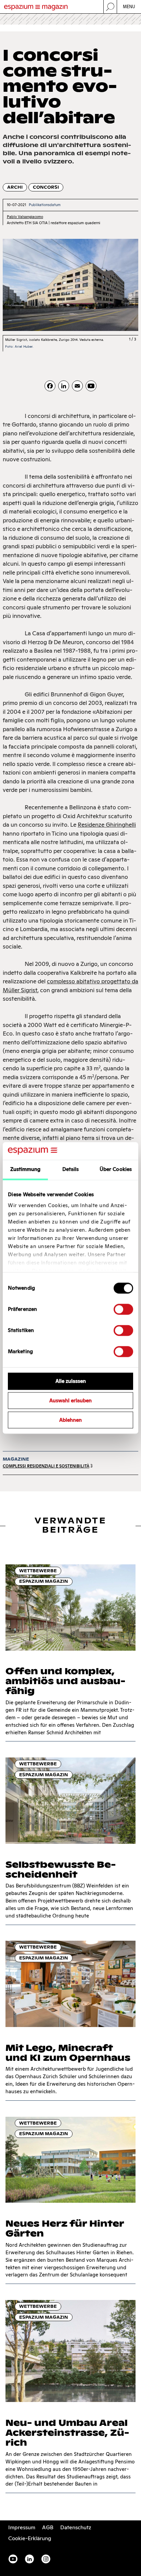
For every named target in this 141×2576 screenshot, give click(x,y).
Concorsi (46, 187)
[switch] (123, 1309)
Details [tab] (71, 1169)
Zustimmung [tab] (25, 1169)
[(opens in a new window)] (91, 386)
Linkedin (29, 2559)
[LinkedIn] (64, 386)
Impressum (22, 2527)
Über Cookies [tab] (116, 1169)
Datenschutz (76, 2527)
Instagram (46, 2559)
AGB (48, 2527)
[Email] (77, 386)
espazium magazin (44, 1581)
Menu (129, 7)
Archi (15, 187)
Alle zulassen (71, 1381)
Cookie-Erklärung (30, 2538)
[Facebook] (50, 386)
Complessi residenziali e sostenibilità (46, 1466)
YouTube (13, 2559)
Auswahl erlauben (70, 1401)
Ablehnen (70, 1420)
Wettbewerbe (38, 1571)
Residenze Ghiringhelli (107, 825)
